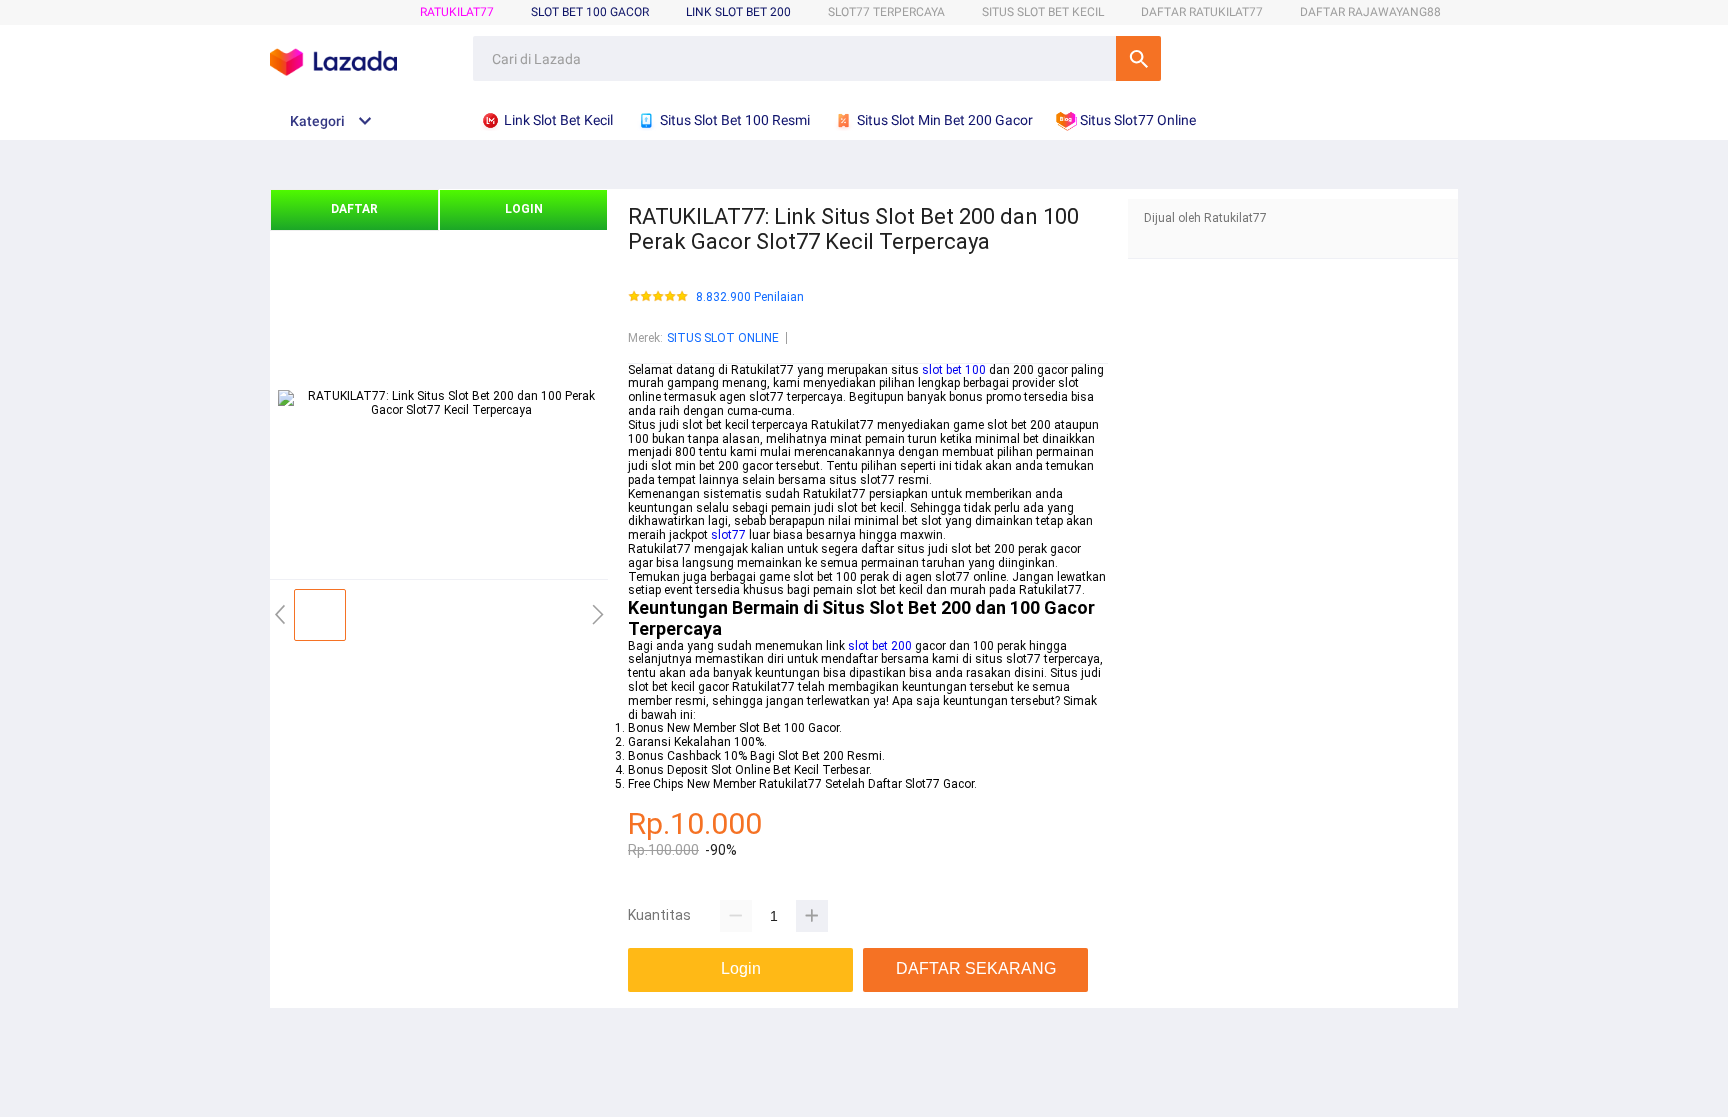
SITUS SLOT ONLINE (723, 338)
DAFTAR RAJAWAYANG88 (1370, 12)
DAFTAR (354, 209)
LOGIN (524, 209)
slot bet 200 (880, 646)
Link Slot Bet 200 (738, 12)
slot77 (728, 535)
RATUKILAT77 (457, 12)
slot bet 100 (954, 370)
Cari (1138, 58)
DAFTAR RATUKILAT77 (1202, 12)
